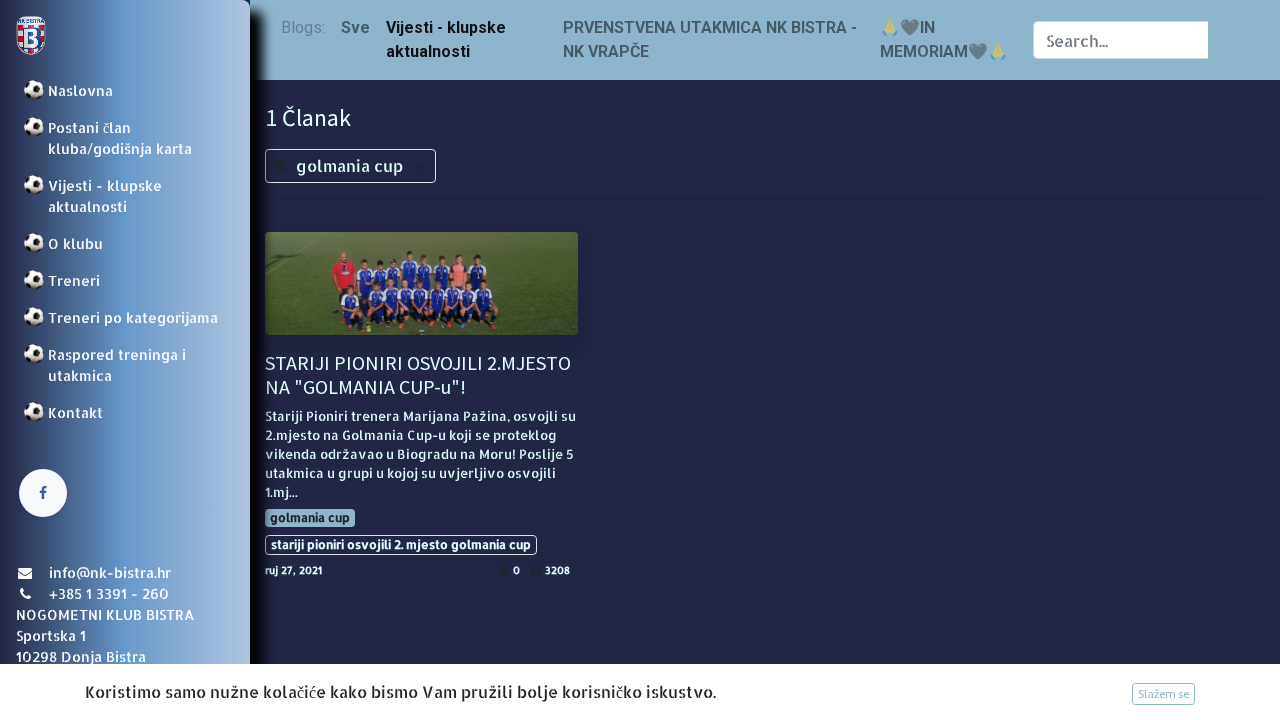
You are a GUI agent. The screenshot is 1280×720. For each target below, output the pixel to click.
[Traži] (1228, 40)
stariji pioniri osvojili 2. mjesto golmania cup (401, 544)
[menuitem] (125, 90)
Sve (355, 27)
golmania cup (310, 517)
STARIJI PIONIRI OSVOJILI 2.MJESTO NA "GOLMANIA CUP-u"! (418, 375)
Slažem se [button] (1163, 693)
